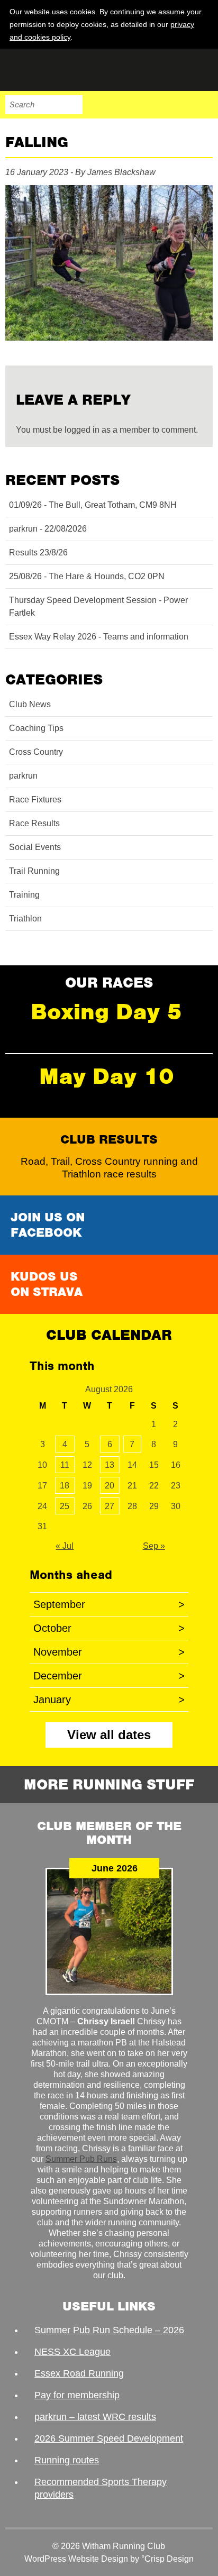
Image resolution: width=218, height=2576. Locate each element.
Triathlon (25, 919)
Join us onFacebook (48, 1225)
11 (65, 1465)
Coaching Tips (36, 728)
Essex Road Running (79, 2373)
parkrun (23, 776)
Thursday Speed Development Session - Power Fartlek (98, 606)
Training (24, 895)
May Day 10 (107, 1076)
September (109, 1604)
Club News (30, 704)
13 (110, 1465)
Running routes (67, 2460)
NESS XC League (72, 2352)
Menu (203, 105)
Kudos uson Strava (47, 1284)
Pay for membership (77, 2395)
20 (110, 1486)
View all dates (109, 1735)
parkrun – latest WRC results (95, 2417)
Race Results (34, 823)
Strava (181, 105)
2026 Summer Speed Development (109, 2438)
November (109, 1652)
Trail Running (34, 871)
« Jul (65, 1546)
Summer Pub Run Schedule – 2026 (109, 2330)
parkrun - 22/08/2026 (48, 529)
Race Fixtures (35, 800)
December (109, 1676)
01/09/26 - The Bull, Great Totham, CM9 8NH (93, 505)
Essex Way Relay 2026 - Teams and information (99, 637)
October (109, 1628)
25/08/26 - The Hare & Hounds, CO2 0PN (87, 576)
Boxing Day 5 (106, 1012)
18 (65, 1486)
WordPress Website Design (76, 2559)
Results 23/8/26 (38, 552)
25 (65, 1506)
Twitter (159, 105)
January (109, 1700)
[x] (203, 36)
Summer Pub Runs (81, 2159)
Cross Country (36, 752)
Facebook (137, 105)
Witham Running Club (58, 70)
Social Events (35, 847)
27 (110, 1506)
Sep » (154, 1546)
